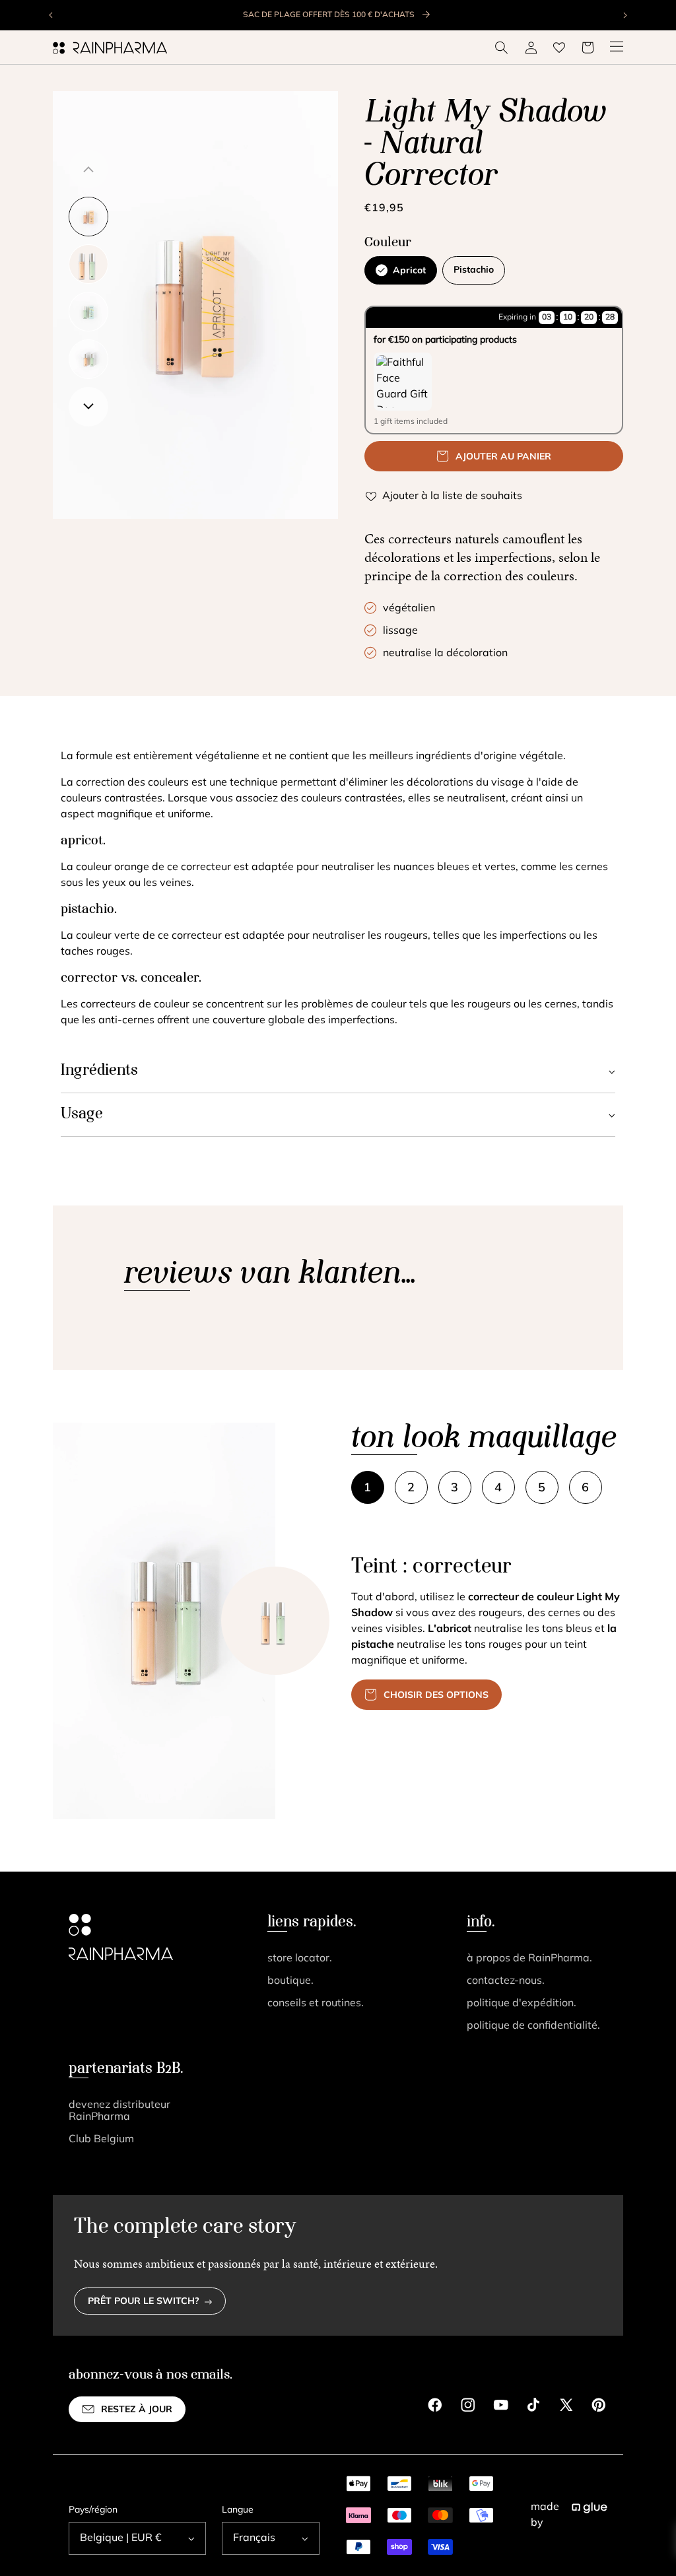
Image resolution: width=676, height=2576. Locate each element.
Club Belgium (101, 2140)
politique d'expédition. (522, 2004)
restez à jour (137, 2410)
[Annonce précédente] (51, 15)
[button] (502, 48)
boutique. (290, 1981)
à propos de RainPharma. (529, 1959)
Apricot (409, 271)
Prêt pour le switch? (144, 2302)
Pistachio (474, 270)
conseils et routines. (316, 2004)
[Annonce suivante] (625, 15)
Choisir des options (436, 1696)
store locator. (300, 1959)
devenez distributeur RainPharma (119, 2111)
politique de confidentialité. (533, 2026)
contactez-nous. (506, 1981)
